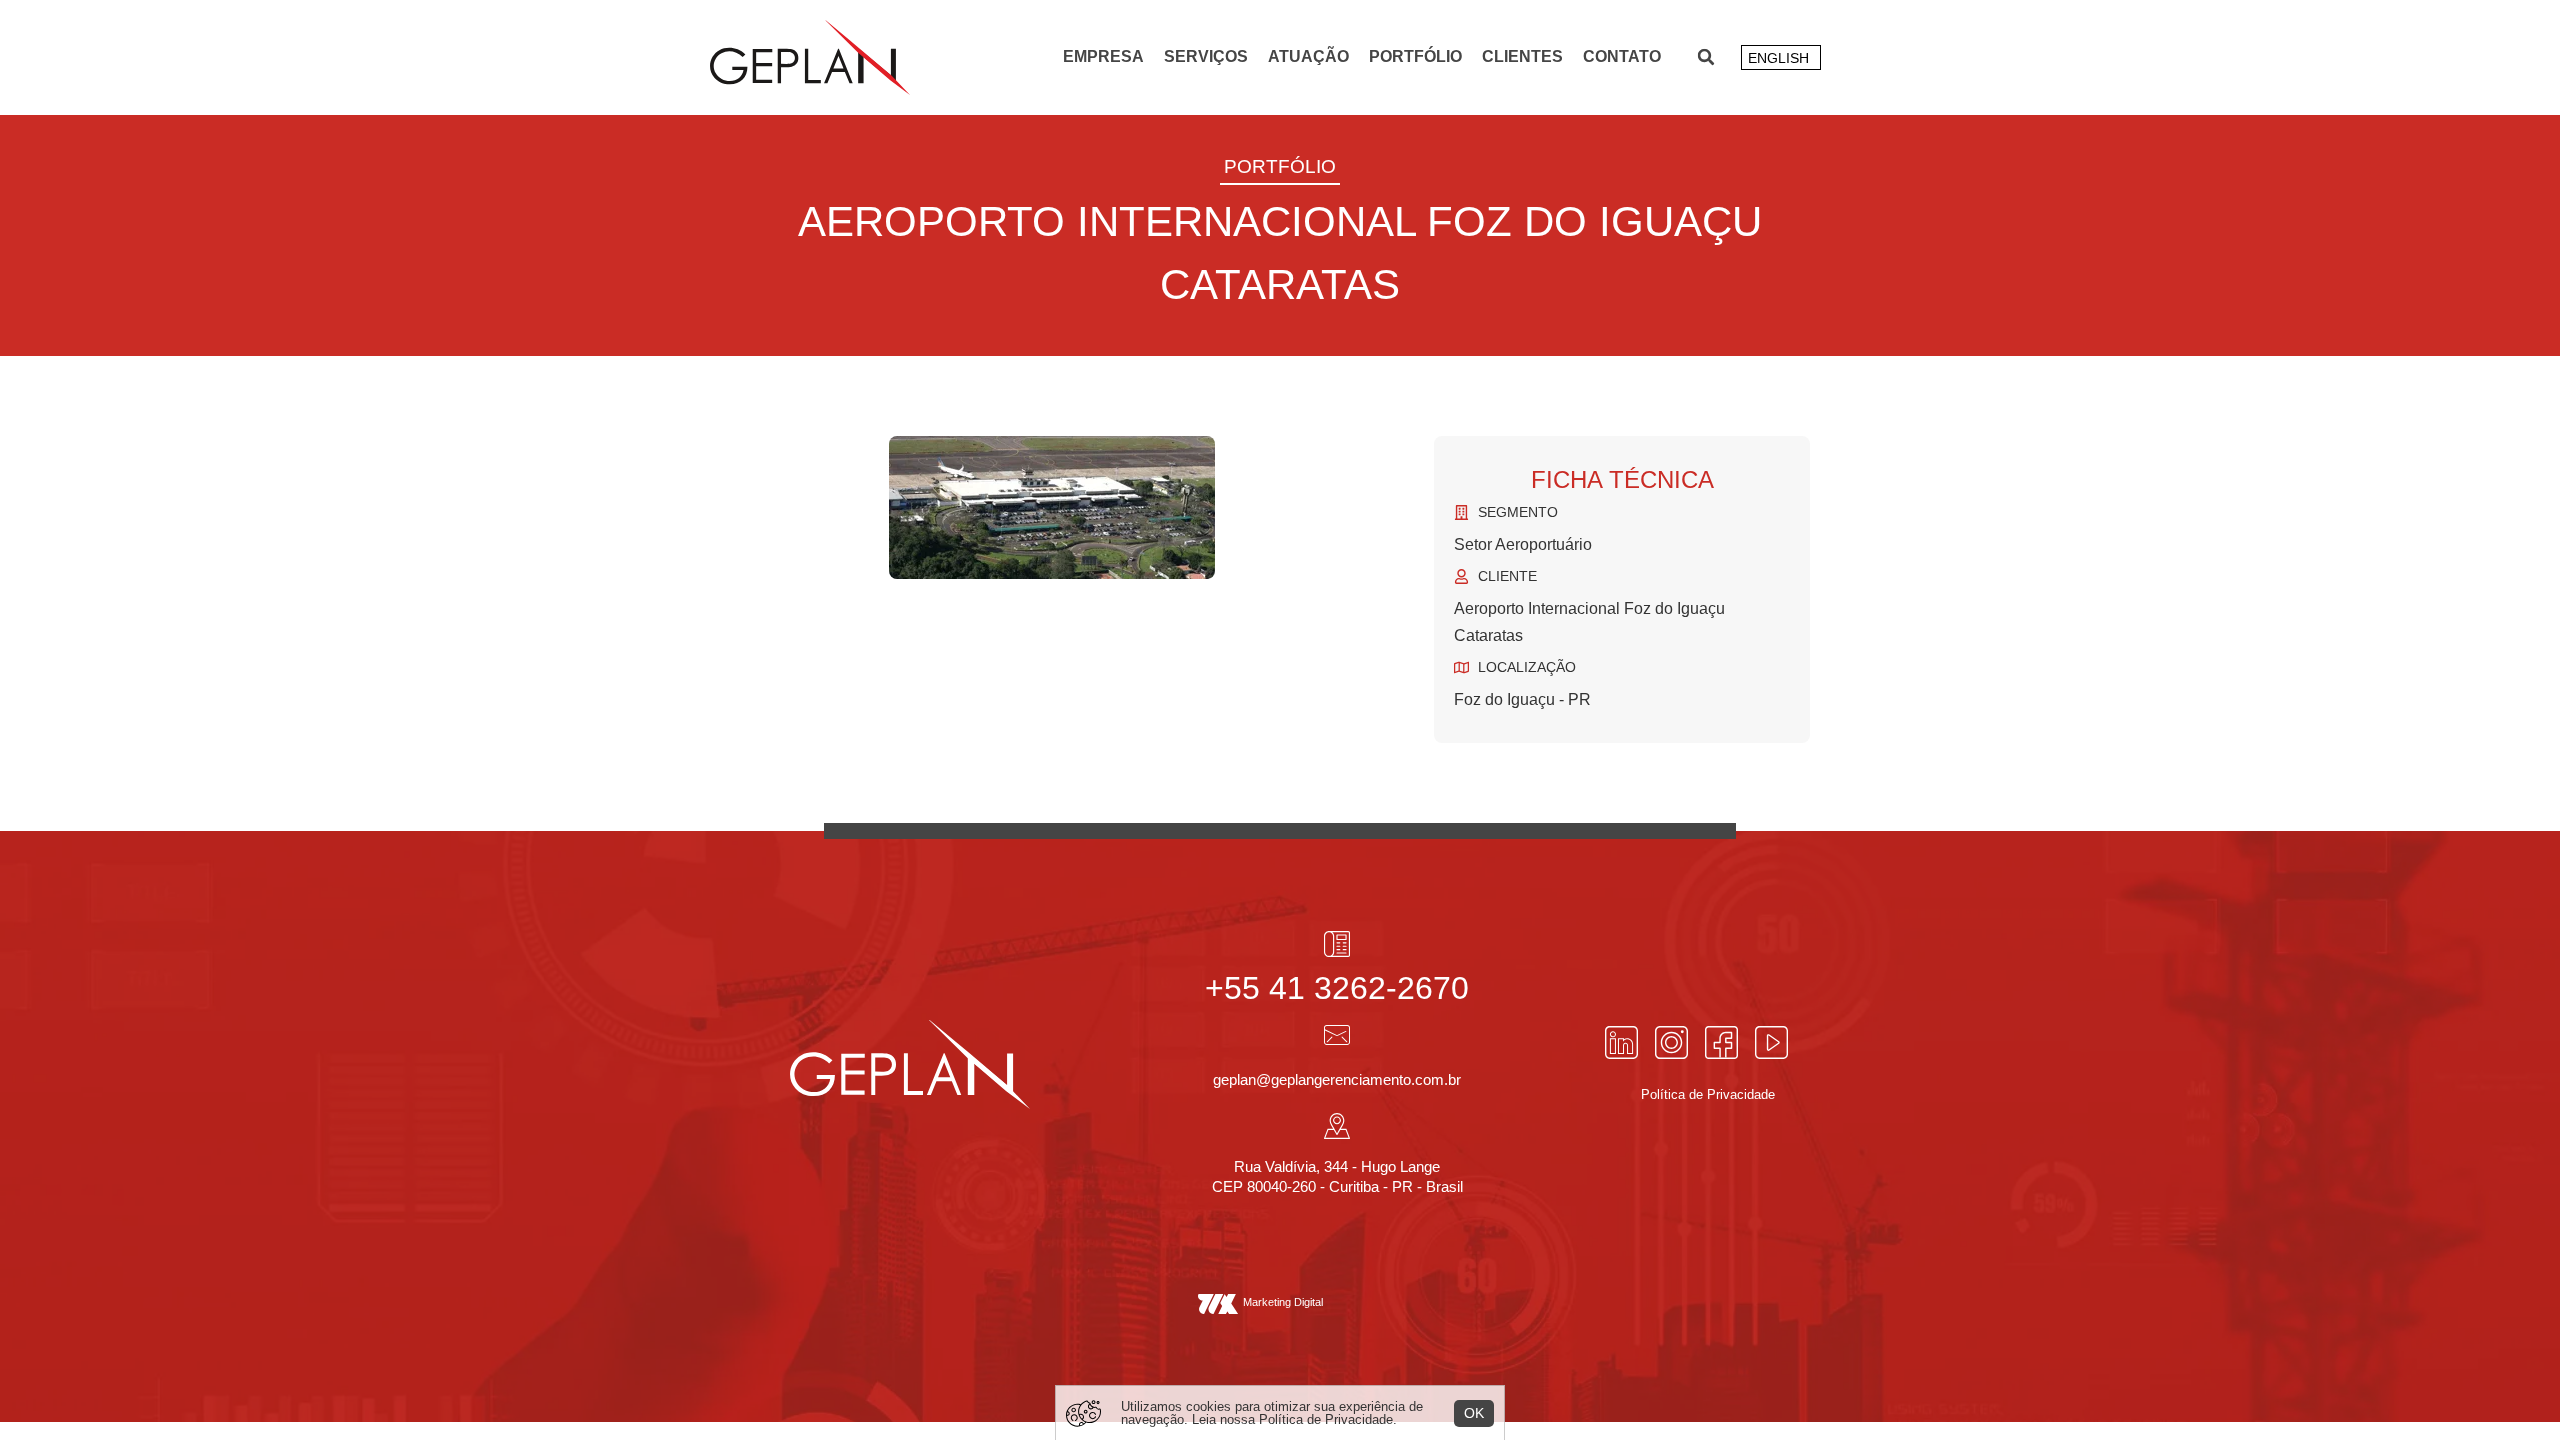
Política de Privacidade (1326, 1419)
